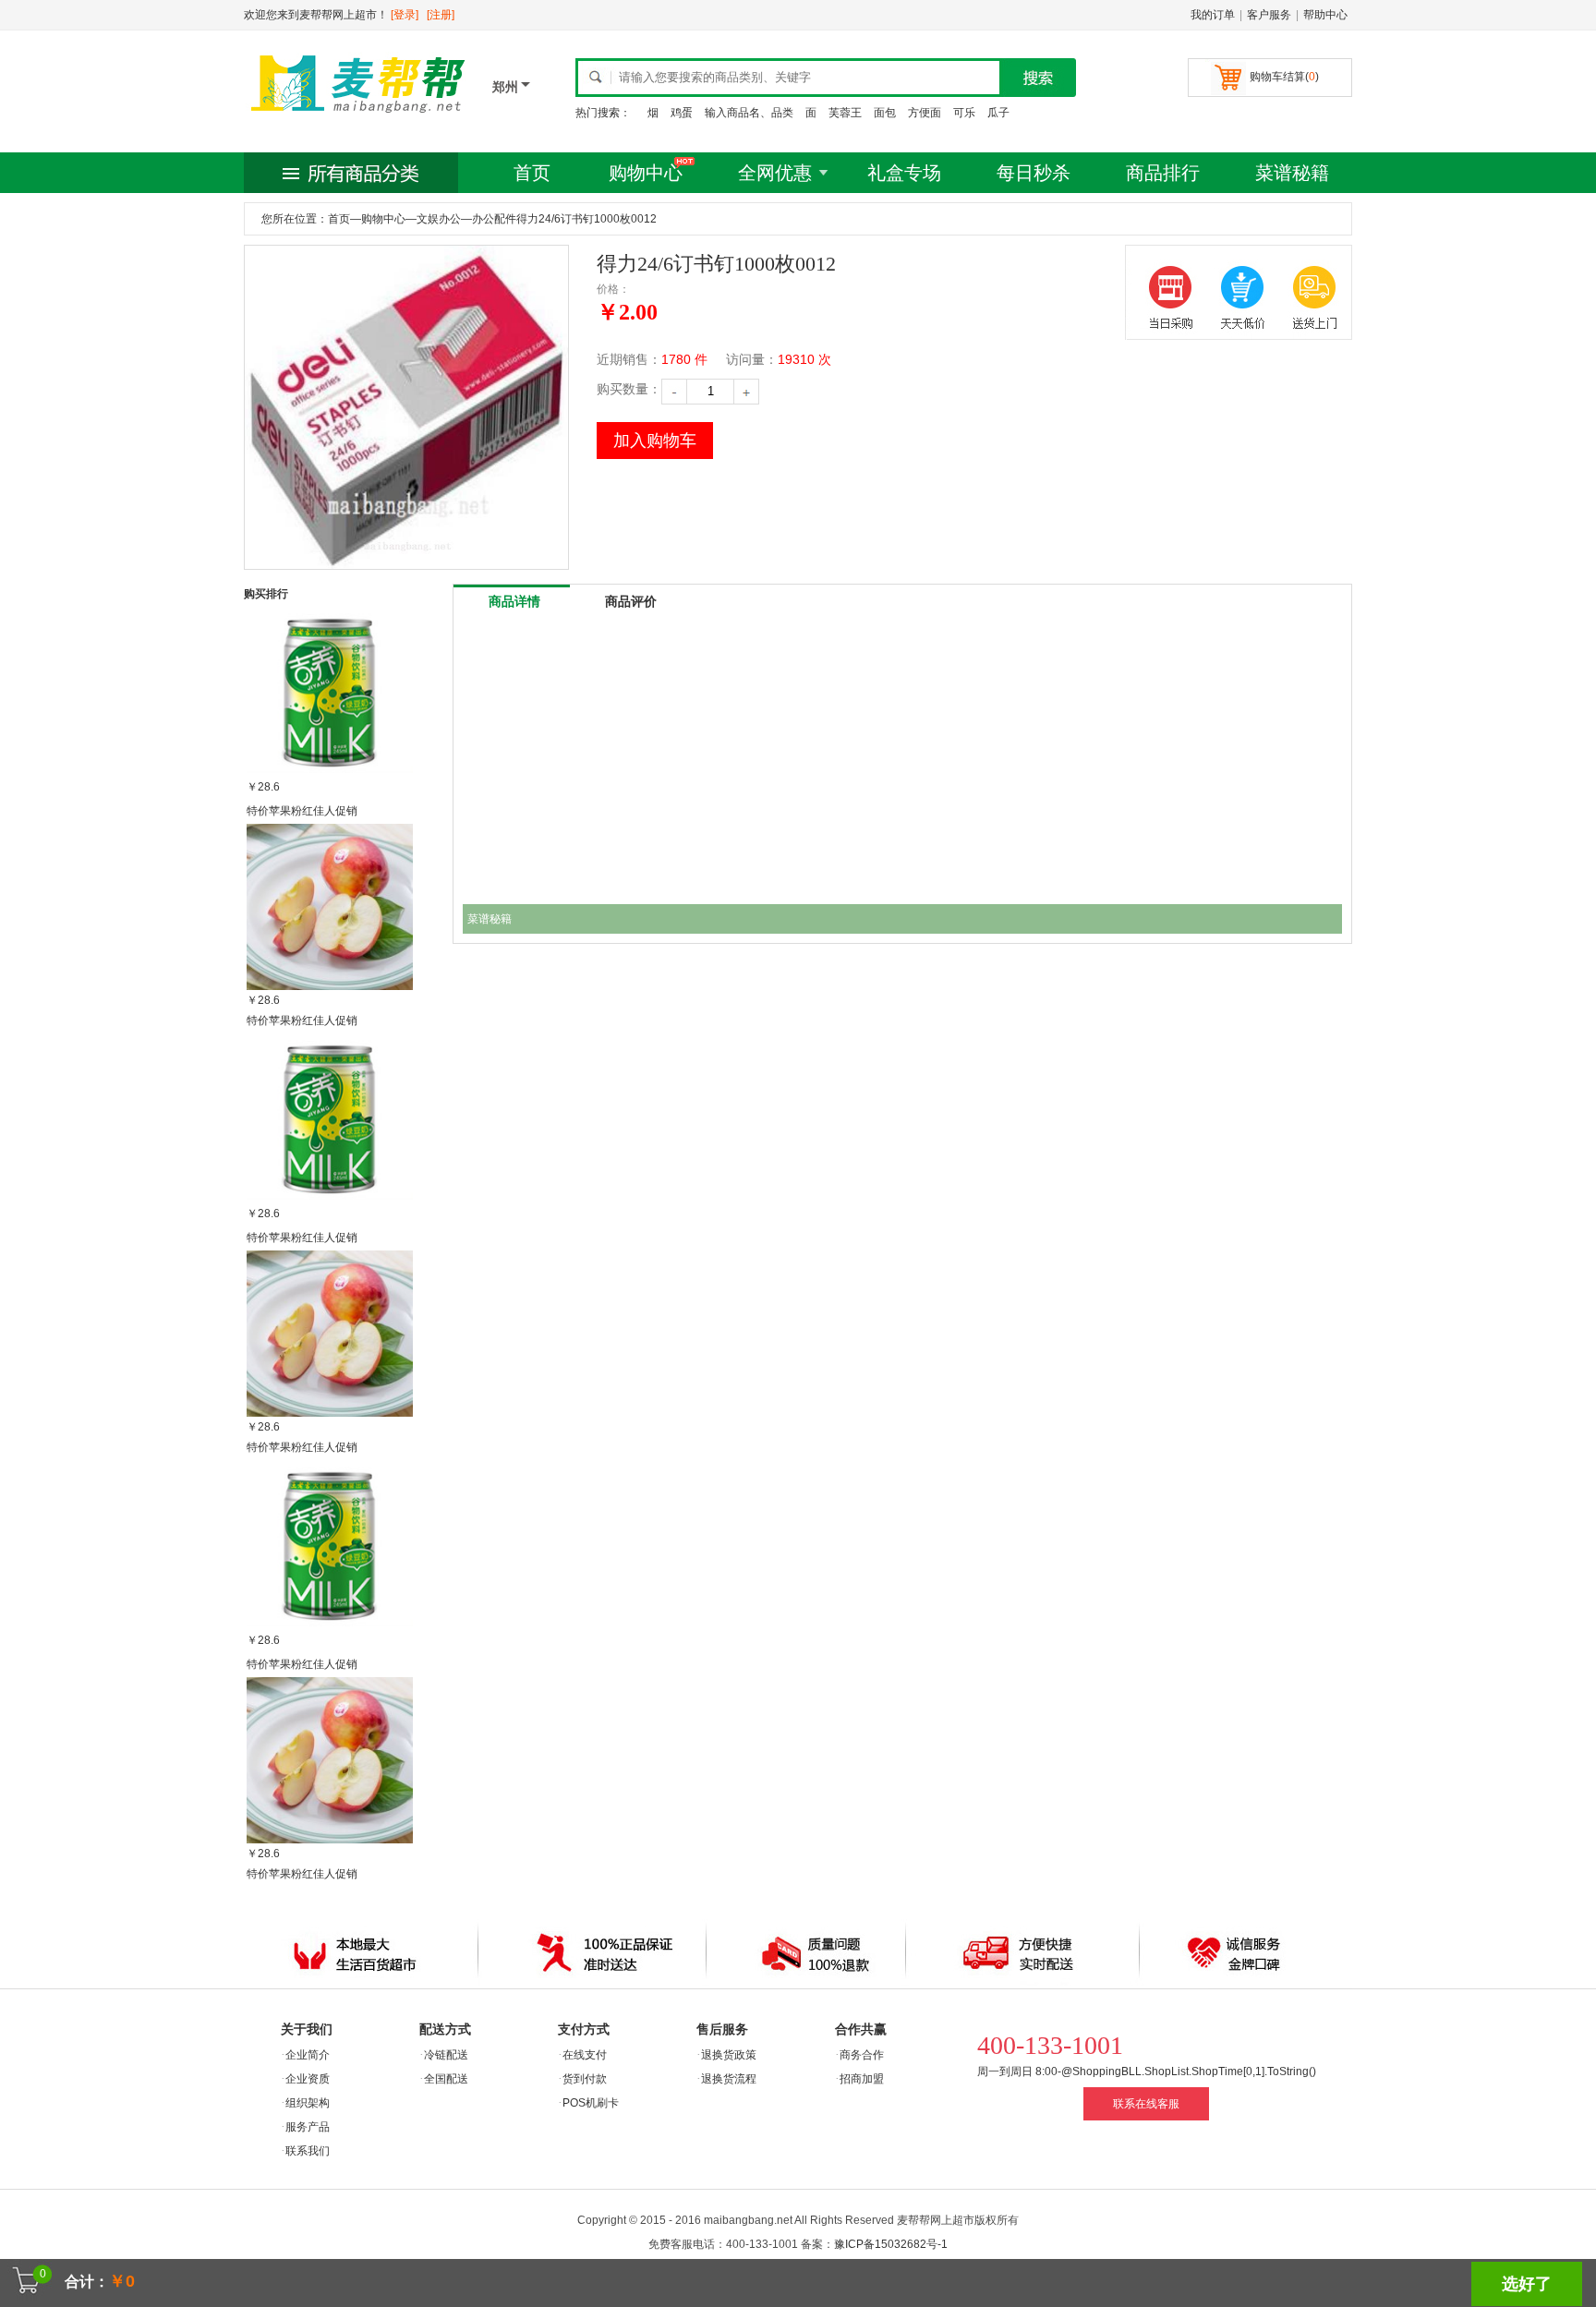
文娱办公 (439, 219)
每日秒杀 (1034, 173)
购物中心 (646, 173)
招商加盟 (862, 2079)
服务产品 (308, 2127)
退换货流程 (729, 2079)
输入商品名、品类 (749, 113)
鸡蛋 (682, 113)
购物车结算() (1284, 77)
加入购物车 (655, 441)
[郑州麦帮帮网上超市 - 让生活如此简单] (359, 117)
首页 (532, 173)
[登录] (405, 15)
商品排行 (1163, 173)
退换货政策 (729, 2055)
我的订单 (1213, 15)
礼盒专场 (904, 173)
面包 (885, 113)
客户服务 (1269, 15)
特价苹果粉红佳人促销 (302, 811)
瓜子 (998, 113)
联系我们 (308, 2151)
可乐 (964, 113)
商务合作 (862, 2055)
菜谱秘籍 (1292, 173)
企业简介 (308, 2055)
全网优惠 (775, 173)
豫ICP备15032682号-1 (891, 2244)
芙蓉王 (845, 113)
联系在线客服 (1146, 2104)
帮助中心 (1325, 15)
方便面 (925, 113)
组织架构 (308, 2103)
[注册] (441, 15)
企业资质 (308, 2079)
